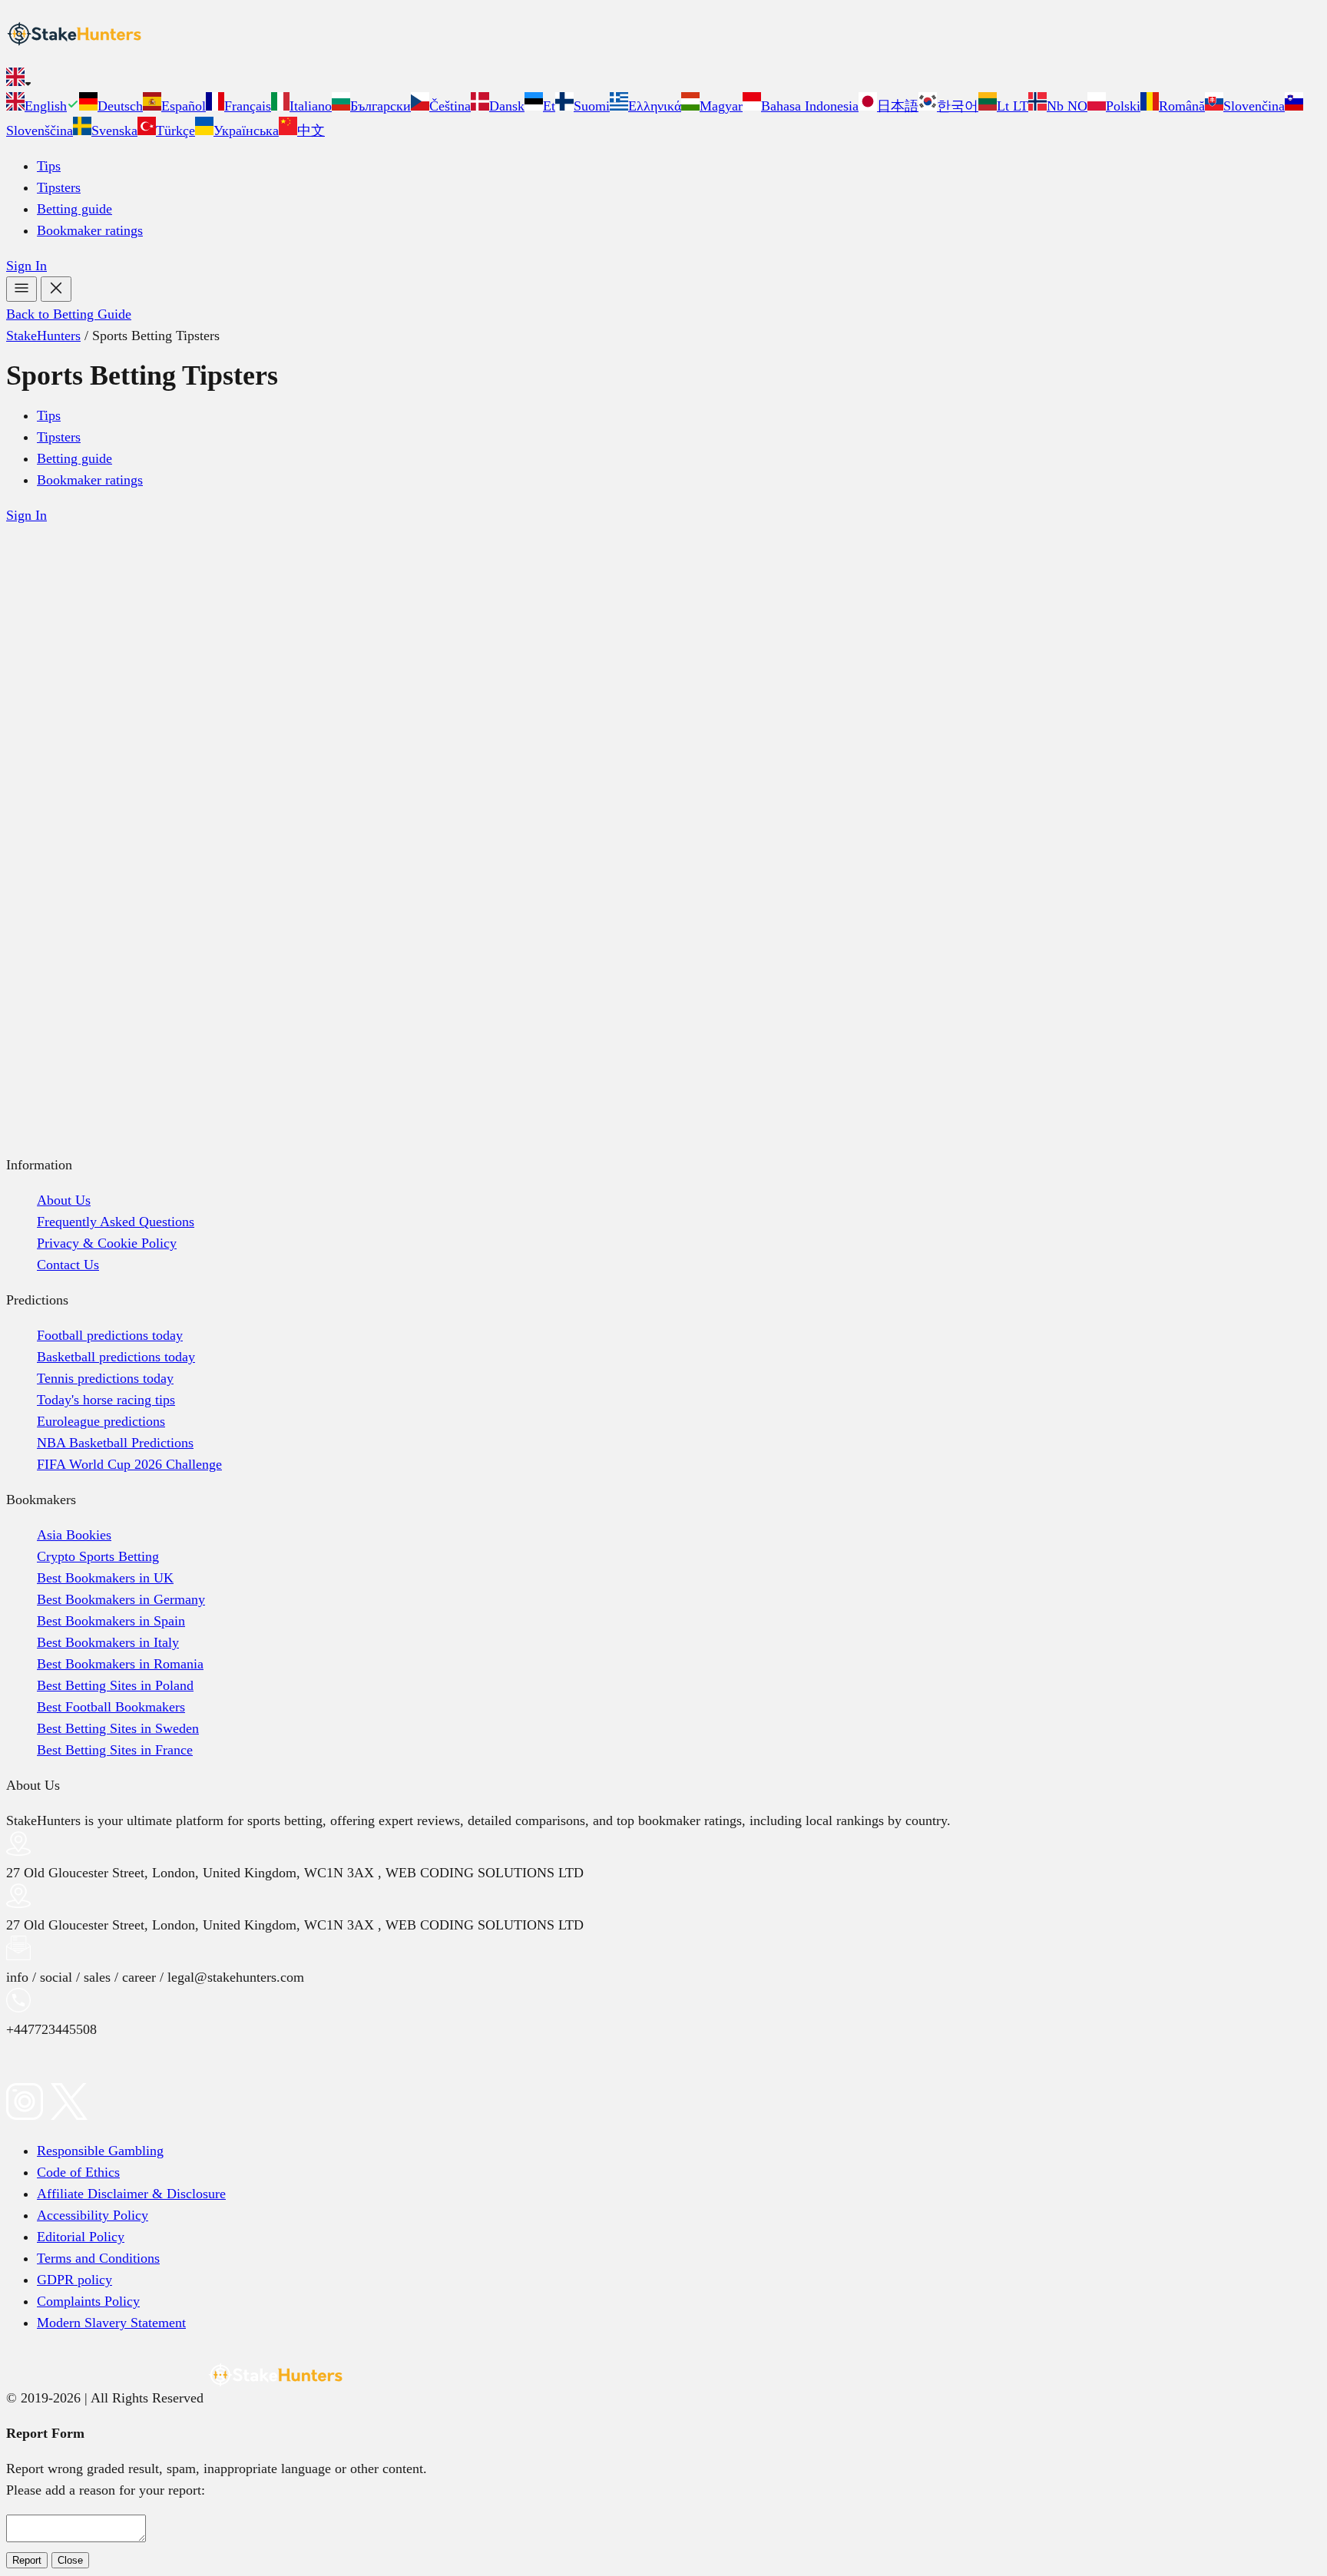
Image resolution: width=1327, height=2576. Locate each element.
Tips (49, 166)
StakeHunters (43, 336)
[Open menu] (22, 289)
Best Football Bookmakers (111, 1707)
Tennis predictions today (105, 1378)
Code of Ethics (78, 2172)
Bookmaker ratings (90, 230)
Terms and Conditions (98, 2258)
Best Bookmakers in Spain (111, 1621)
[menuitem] (43, 106)
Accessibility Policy (93, 2215)
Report (27, 2560)
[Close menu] (56, 289)
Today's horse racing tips (106, 1400)
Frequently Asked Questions (116, 1222)
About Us (64, 1200)
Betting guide (74, 209)
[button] (663, 80)
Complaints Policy (88, 2301)
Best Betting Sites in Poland (115, 1685)
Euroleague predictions (101, 1421)
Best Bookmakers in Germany (121, 1599)
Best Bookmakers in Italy (108, 1642)
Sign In (26, 266)
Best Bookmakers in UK (105, 1578)
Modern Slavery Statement (111, 2323)
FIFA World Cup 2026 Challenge (129, 1464)
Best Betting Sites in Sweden (118, 1728)
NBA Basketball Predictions (115, 1443)
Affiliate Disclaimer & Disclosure (131, 2194)
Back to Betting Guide (69, 314)
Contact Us (68, 1265)
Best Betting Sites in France (115, 1750)
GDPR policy (74, 2280)
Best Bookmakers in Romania (120, 1664)
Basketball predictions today (116, 1357)
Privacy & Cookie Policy (107, 1243)
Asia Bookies (74, 1535)
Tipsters (59, 187)
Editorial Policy (81, 2237)
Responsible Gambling (100, 2151)
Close (70, 2560)
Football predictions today (110, 1335)
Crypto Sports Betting (98, 1556)
